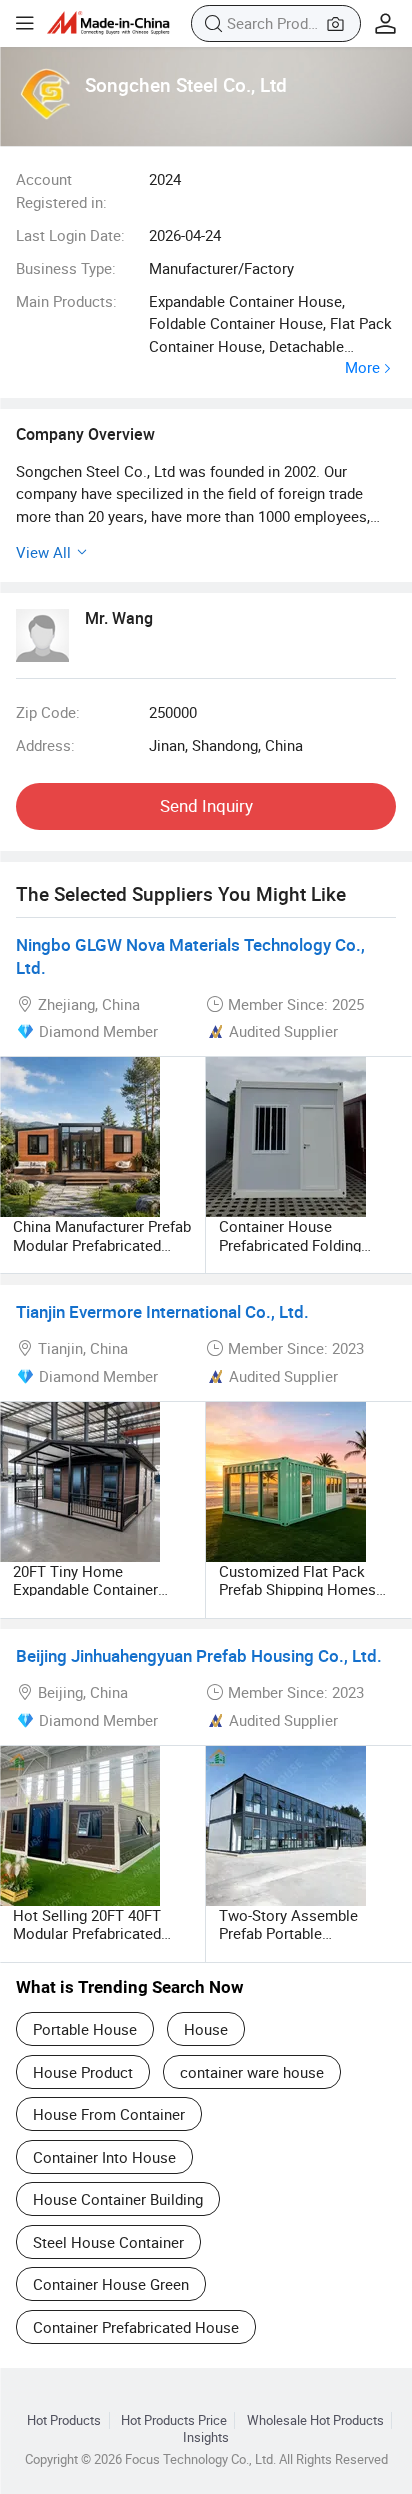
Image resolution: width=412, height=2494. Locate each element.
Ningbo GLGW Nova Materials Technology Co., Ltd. (190, 956)
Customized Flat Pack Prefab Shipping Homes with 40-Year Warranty (297, 1589)
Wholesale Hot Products (315, 2420)
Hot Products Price (174, 2420)
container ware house (252, 2072)
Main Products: (66, 301)
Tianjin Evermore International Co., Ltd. (162, 1311)
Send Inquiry (206, 805)
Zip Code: (48, 712)
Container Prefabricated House (136, 2327)
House (206, 2029)
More (362, 368)
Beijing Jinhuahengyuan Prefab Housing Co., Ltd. (199, 1655)
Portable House (85, 2029)
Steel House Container (108, 2242)
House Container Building (118, 2199)
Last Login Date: (70, 235)
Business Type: (66, 268)
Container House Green (111, 2284)
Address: (45, 745)
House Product (83, 2072)
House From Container (109, 2114)
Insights (206, 2437)
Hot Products (64, 2420)
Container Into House (104, 2157)
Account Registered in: (61, 190)
